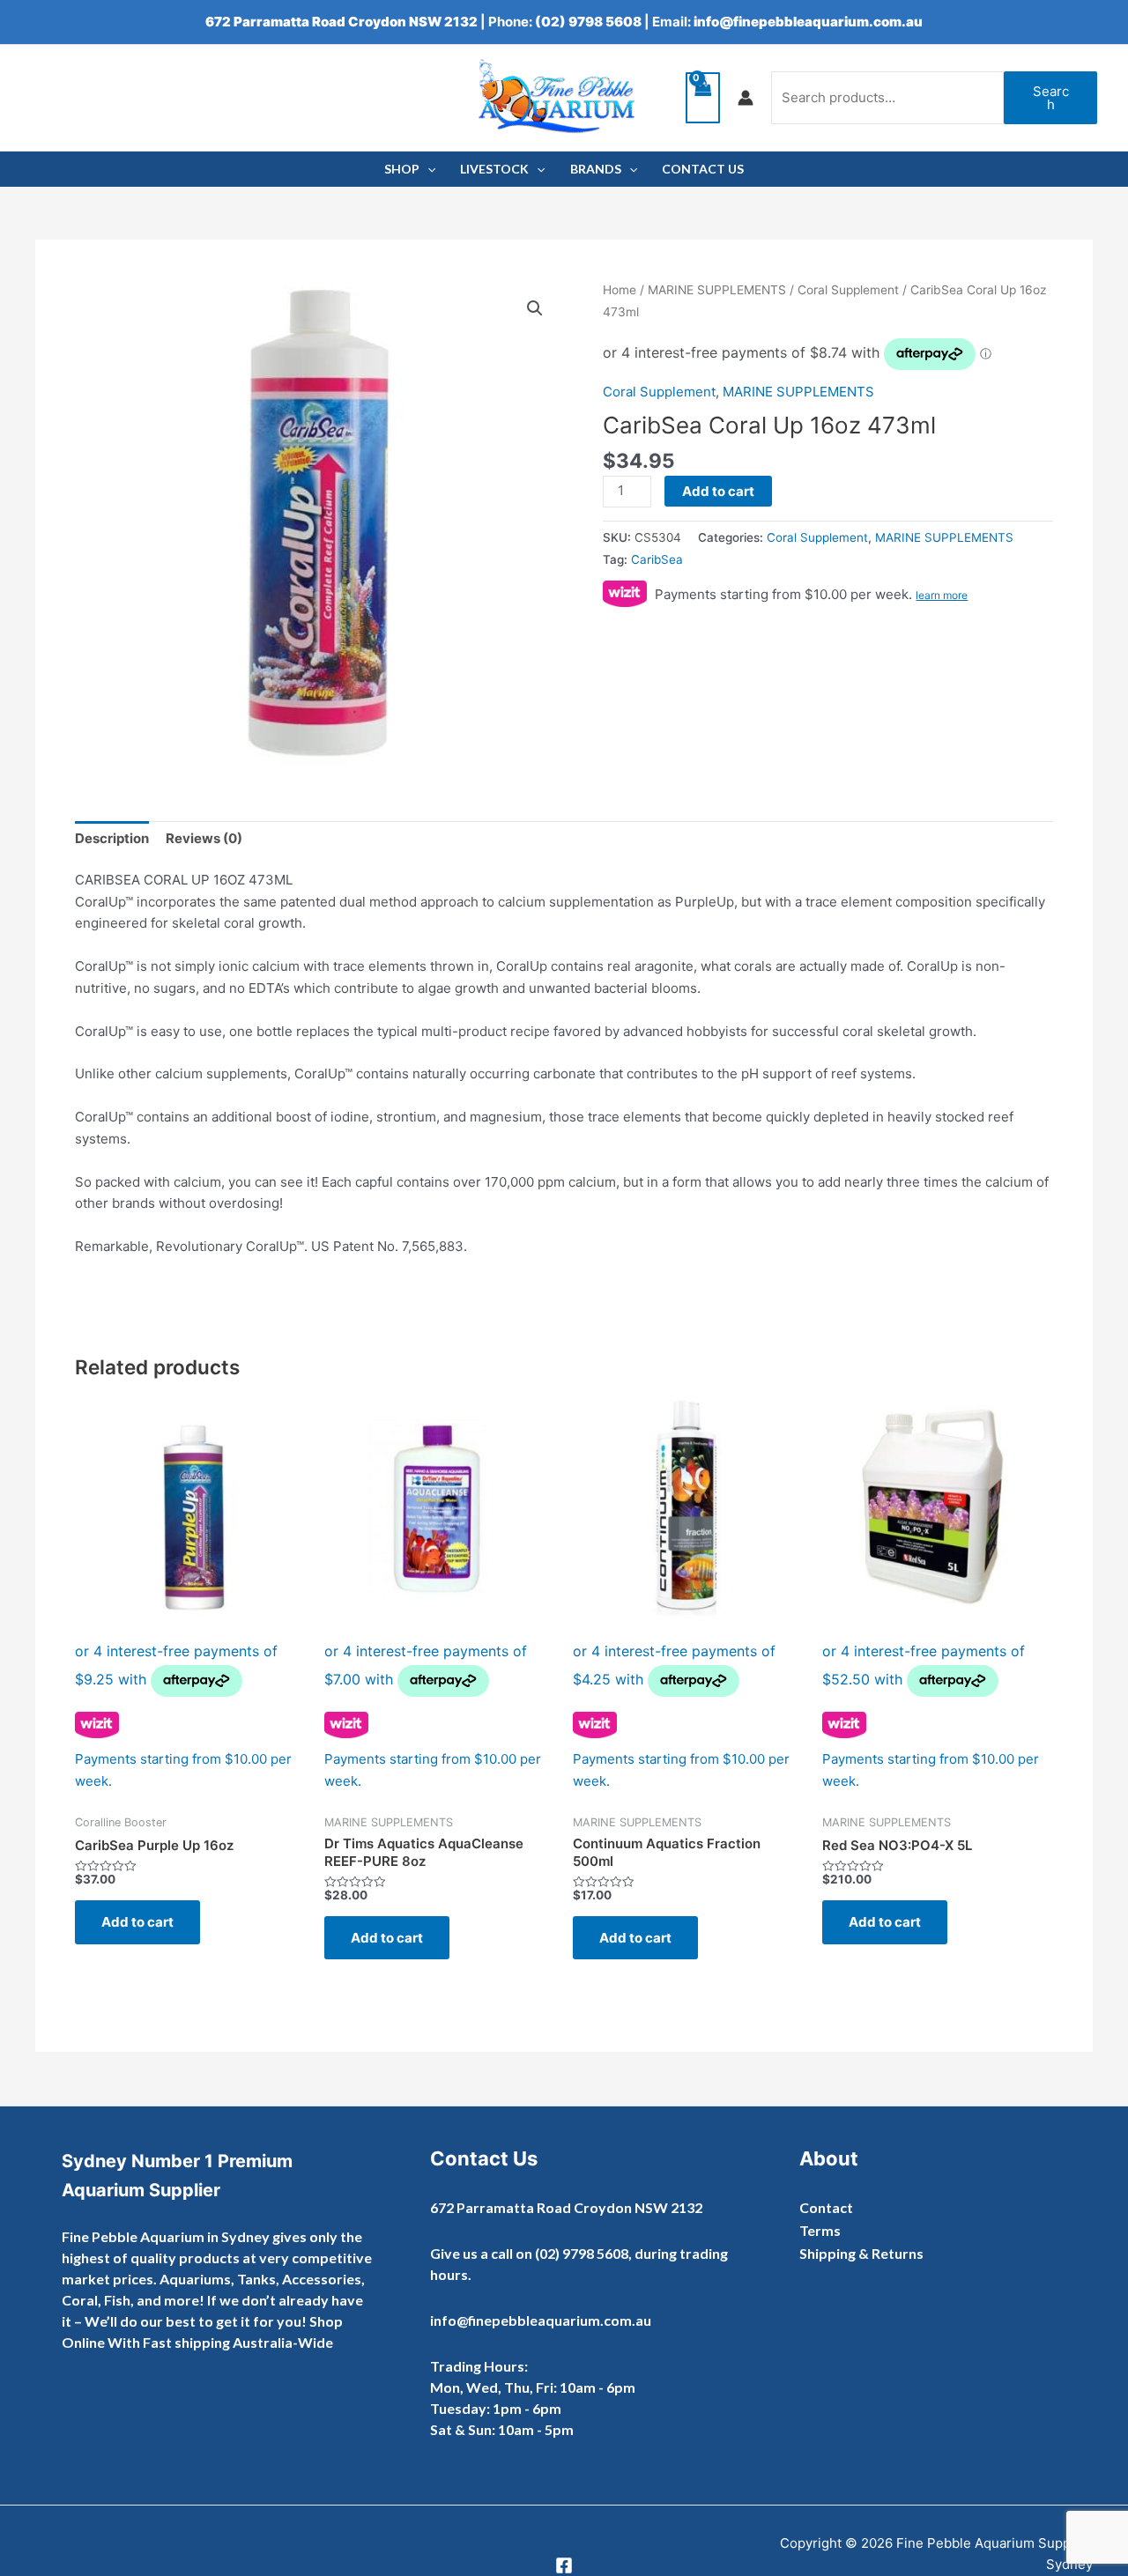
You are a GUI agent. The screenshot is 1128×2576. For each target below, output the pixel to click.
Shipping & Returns (861, 2253)
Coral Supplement (848, 290)
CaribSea (657, 559)
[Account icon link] (746, 98)
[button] (535, 308)
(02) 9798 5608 (588, 22)
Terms (820, 2230)
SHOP (402, 169)
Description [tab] (112, 838)
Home (620, 290)
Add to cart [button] (137, 1922)
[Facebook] (564, 2565)
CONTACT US (703, 169)
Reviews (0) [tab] (204, 838)
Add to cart (718, 491)
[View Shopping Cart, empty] (703, 98)
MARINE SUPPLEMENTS (717, 290)
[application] (427, 169)
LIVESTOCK (494, 169)
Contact (826, 2207)
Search (1051, 98)
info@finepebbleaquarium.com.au (808, 22)
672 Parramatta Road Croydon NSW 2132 (341, 22)
